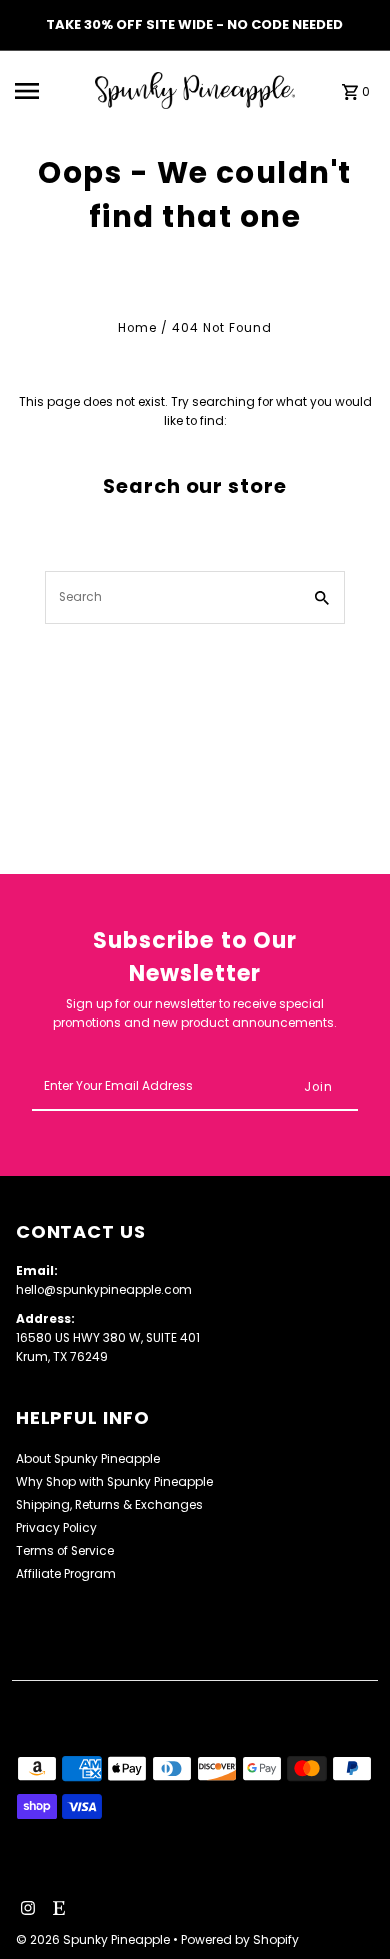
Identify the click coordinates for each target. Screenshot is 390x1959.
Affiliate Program (66, 1574)
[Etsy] (56, 1910)
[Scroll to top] (347, 1906)
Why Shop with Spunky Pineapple (114, 1482)
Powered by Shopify (240, 1939)
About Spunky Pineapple (88, 1459)
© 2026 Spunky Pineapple (94, 1939)
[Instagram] (25, 1910)
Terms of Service (65, 1551)
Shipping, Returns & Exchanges (109, 1505)
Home (137, 328)
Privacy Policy (56, 1528)
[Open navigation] (49, 91)
